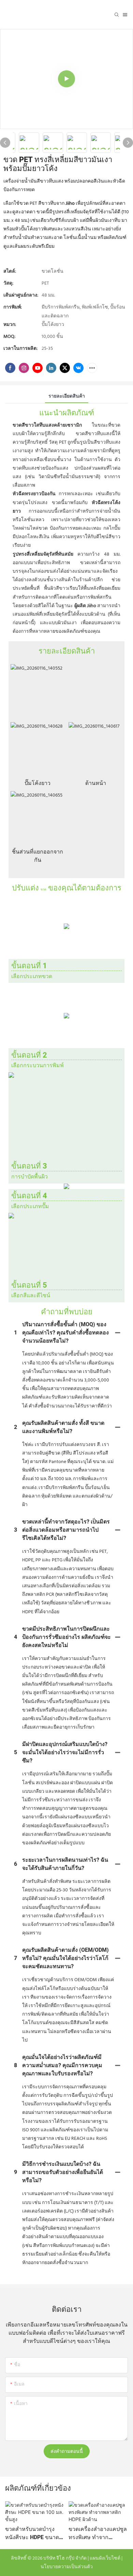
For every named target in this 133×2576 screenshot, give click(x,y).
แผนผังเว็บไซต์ (105, 2558)
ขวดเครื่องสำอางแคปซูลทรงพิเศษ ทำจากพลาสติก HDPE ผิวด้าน (98, 2533)
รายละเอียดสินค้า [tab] (67, 396)
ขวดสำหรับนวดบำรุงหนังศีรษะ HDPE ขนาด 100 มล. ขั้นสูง (32, 2533)
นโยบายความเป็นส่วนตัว (67, 2567)
